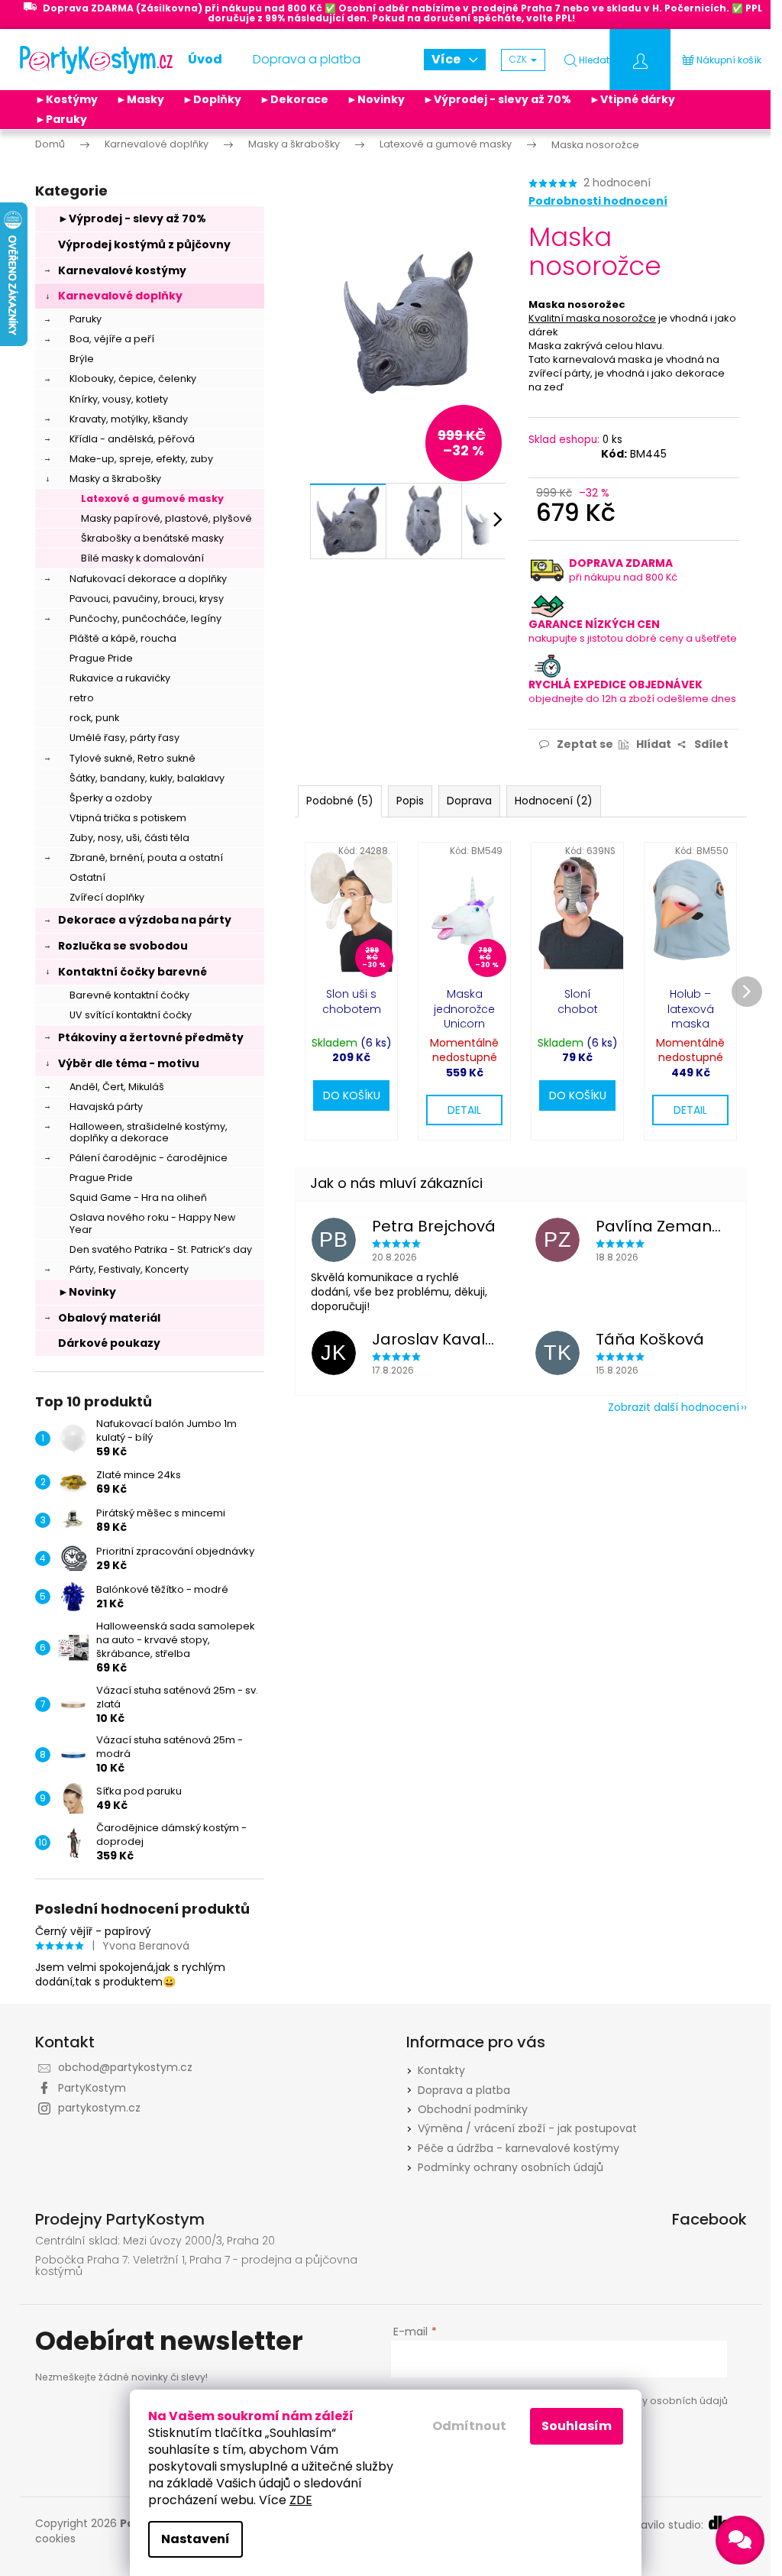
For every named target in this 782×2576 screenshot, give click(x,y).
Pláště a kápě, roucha (123, 638)
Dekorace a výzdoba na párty (145, 920)
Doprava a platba (464, 2090)
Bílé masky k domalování (142, 558)
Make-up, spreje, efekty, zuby (141, 459)
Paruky (86, 319)
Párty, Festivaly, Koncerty (129, 1269)
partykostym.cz (99, 2108)
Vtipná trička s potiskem (128, 818)
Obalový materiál (109, 1318)
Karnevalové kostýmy (122, 270)
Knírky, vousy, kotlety (119, 399)
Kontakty (441, 2070)
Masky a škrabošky (115, 479)
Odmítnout (469, 2426)
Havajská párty (106, 1107)
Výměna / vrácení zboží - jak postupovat (527, 2128)
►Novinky (376, 99)
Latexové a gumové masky (152, 498)
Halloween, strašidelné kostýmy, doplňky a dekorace (149, 1132)
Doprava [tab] (469, 801)
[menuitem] (205, 60)
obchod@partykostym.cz (125, 2067)
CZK (519, 59)
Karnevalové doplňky (120, 296)
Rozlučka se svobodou (123, 946)
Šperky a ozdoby (111, 798)
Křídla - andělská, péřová (132, 439)
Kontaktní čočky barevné (132, 972)
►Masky (140, 99)
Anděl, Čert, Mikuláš (117, 1087)
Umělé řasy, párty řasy (124, 738)
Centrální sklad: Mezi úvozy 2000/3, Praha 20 (155, 2241)
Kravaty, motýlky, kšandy (129, 419)
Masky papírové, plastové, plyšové (166, 518)
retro (82, 698)
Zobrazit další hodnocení (674, 1407)
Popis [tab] (410, 801)
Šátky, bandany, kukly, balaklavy (147, 778)
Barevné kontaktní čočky (129, 995)
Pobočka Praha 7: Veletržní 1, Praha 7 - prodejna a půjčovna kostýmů (196, 2266)
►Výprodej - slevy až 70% (497, 99)
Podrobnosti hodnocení (598, 201)
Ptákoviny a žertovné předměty (151, 1037)
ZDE (301, 2500)
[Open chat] (740, 2540)
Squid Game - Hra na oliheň (138, 1197)
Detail (464, 1110)
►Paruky (61, 119)
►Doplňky (212, 99)
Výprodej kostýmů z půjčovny (144, 244)
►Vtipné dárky (632, 99)
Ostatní (87, 877)
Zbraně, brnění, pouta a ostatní (146, 858)
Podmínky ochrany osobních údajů (511, 2167)
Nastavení (195, 2539)
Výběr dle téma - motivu (129, 1063)
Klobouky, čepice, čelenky (133, 379)
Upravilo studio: (665, 2525)
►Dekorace (294, 99)
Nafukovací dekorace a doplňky (148, 579)
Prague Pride (101, 658)
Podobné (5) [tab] (340, 801)
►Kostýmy (66, 99)
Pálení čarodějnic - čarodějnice (149, 1158)
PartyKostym (92, 2088)
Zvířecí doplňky (107, 897)
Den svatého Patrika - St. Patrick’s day (161, 1249)
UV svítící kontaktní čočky (131, 1015)
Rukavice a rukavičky (120, 678)
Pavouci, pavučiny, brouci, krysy (147, 599)
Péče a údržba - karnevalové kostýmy (519, 2148)
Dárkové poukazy (109, 1343)
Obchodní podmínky (473, 2109)
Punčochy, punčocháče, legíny (145, 618)
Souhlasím (577, 2426)
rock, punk (94, 718)
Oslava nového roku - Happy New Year (152, 1223)
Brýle (82, 359)
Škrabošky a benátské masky (152, 538)
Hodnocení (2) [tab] (554, 801)
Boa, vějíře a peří (112, 339)
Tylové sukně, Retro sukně (132, 758)
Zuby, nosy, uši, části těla (129, 838)
